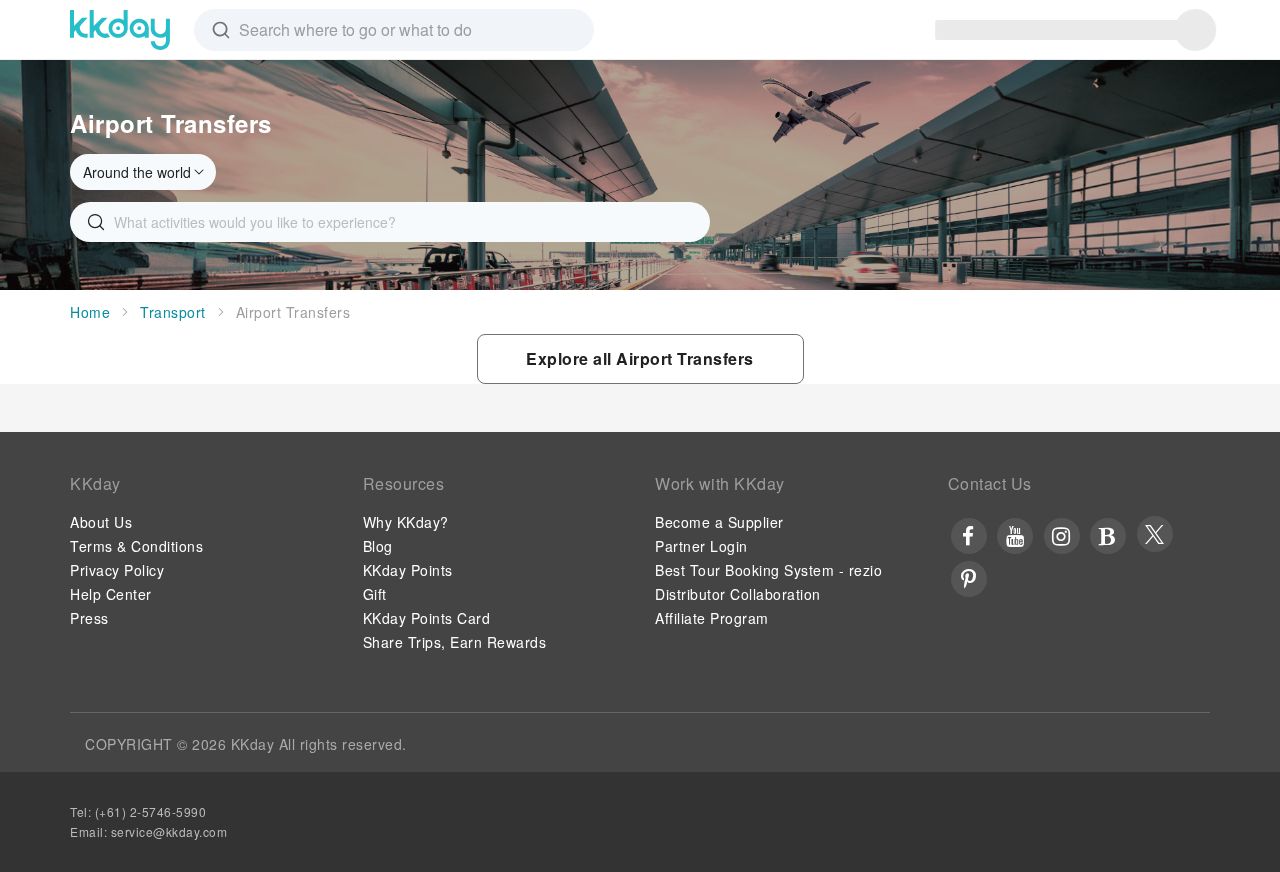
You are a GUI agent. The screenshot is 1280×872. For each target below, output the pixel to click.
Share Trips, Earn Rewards (455, 642)
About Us (101, 522)
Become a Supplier (719, 522)
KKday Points (408, 570)
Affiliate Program (712, 618)
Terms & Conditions (136, 546)
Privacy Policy (117, 570)
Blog (378, 546)
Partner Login (701, 546)
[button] (640, 359)
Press (89, 618)
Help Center (111, 594)
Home (90, 312)
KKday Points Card (427, 618)
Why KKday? (406, 522)
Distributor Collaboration (738, 594)
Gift (375, 594)
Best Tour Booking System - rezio (768, 570)
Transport (173, 312)
